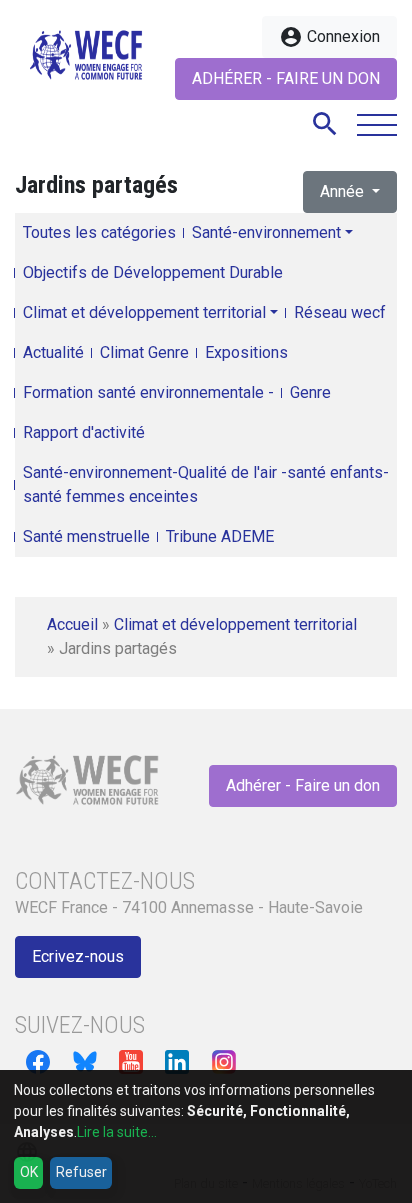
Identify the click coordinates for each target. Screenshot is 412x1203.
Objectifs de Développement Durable (153, 272)
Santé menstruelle (86, 536)
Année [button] (344, 191)
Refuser (81, 1172)
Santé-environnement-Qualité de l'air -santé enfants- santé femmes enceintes (206, 484)
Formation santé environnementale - (148, 392)
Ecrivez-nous (78, 956)
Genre (310, 392)
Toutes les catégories (99, 232)
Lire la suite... (117, 1132)
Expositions (246, 352)
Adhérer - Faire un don (286, 78)
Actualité (53, 352)
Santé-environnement (266, 232)
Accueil (72, 624)
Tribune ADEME (220, 536)
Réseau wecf (340, 312)
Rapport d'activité (84, 432)
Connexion (329, 37)
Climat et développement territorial (144, 312)
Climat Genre (144, 352)
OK (29, 1172)
